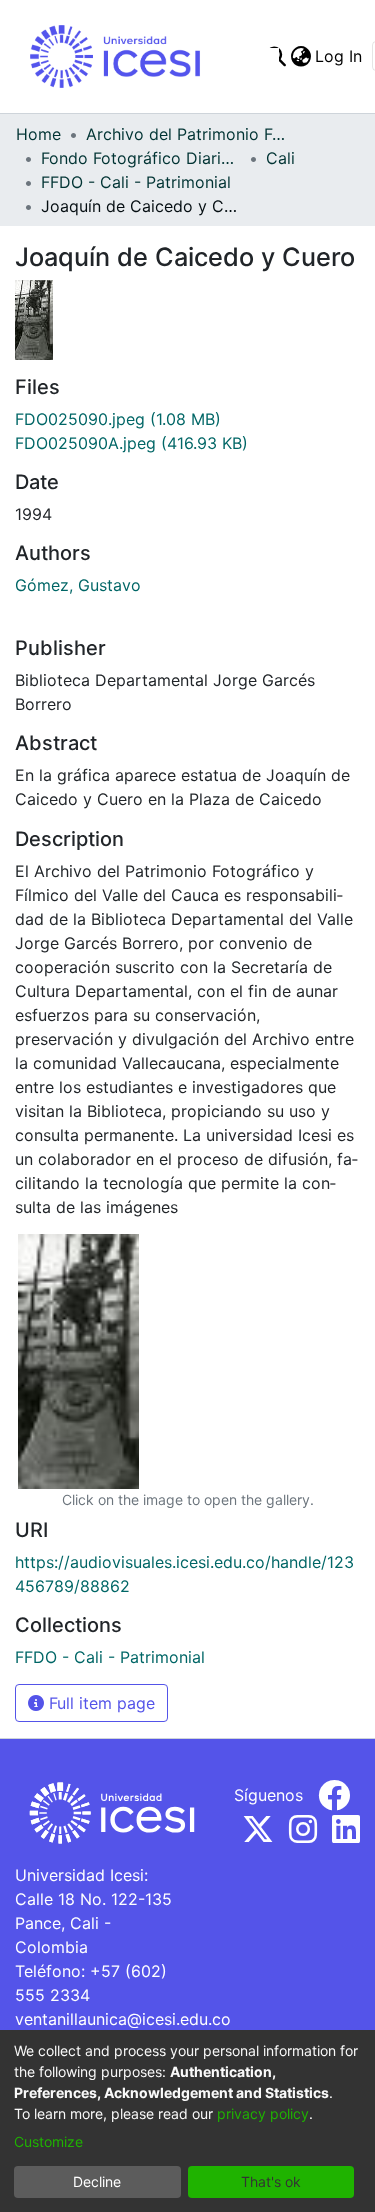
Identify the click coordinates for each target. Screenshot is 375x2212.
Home (38, 134)
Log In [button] (339, 56)
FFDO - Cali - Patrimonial (136, 182)
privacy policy (263, 2113)
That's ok (271, 2181)
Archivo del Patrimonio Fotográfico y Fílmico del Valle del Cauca (186, 134)
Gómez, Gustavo (78, 585)
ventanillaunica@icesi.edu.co (123, 2019)
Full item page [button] (99, 1703)
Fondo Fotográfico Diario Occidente (141, 158)
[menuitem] (300, 56)
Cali (280, 158)
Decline (97, 2181)
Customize (48, 2141)
